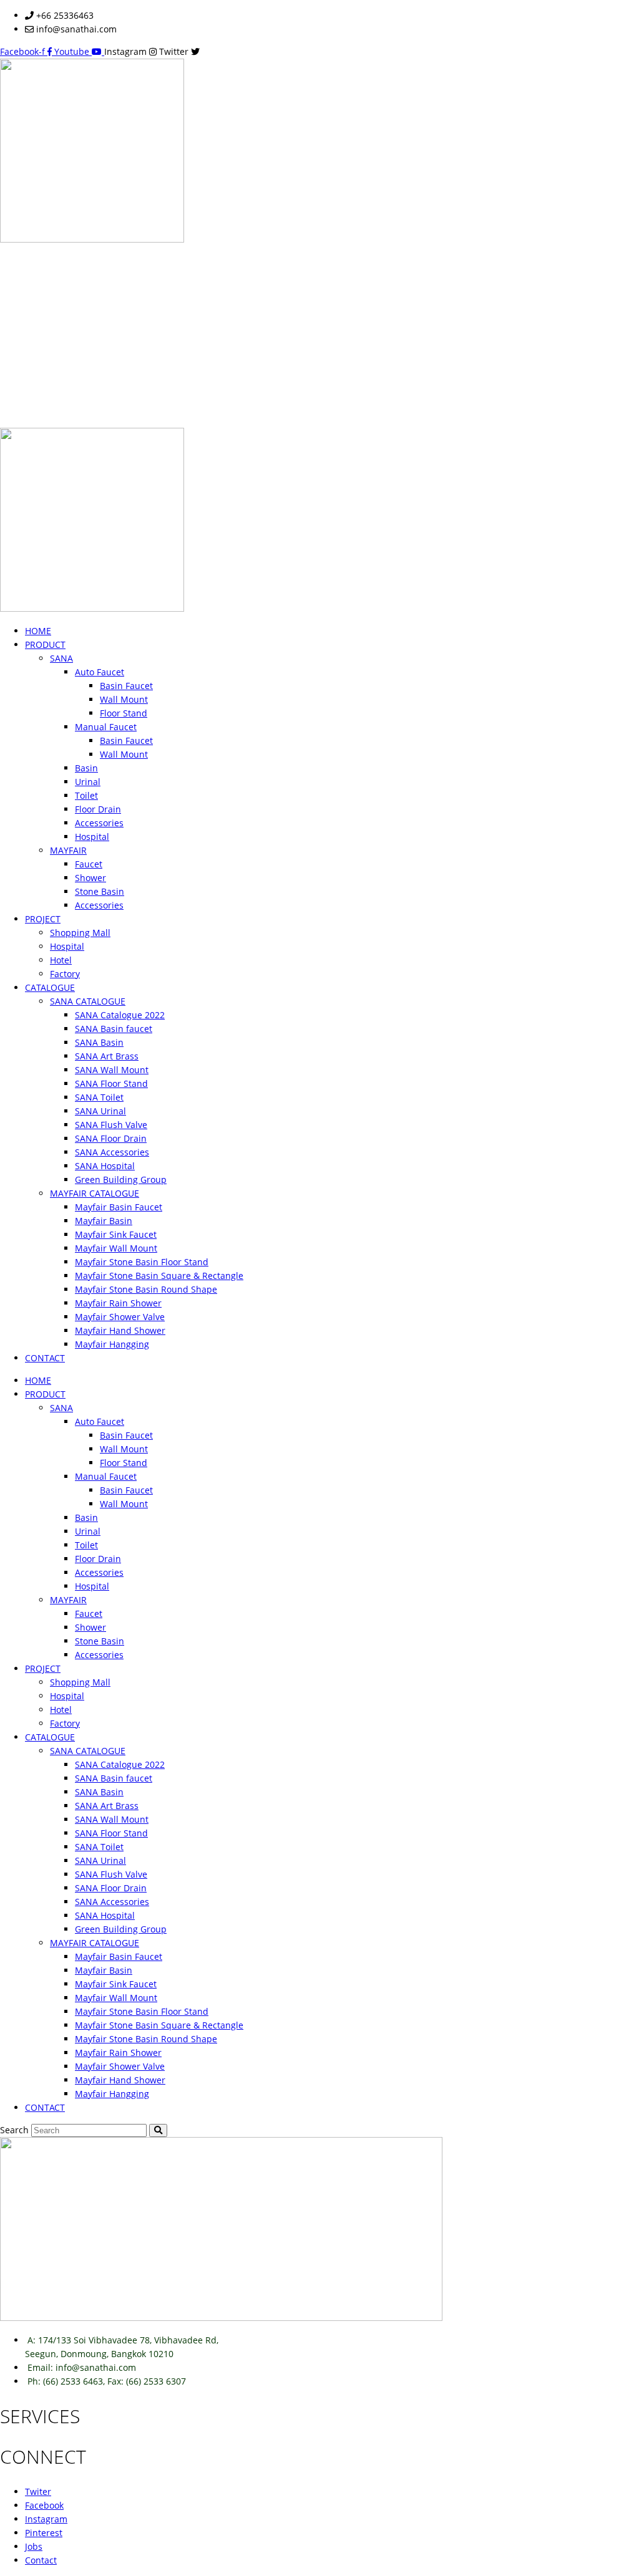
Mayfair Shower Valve (120, 1317)
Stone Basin (100, 891)
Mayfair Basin (104, 1221)
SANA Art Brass (107, 1056)
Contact (41, 2560)
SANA (61, 658)
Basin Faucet (126, 686)
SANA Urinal (100, 1111)
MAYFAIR (68, 850)
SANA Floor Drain (111, 1138)
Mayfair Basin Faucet (119, 1207)
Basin (86, 768)
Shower (90, 878)
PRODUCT (45, 644)
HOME (38, 631)
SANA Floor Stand (111, 1083)
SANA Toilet (99, 1097)
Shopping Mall (80, 933)
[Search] (158, 2130)
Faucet (89, 864)
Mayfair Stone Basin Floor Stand (142, 1262)
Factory (65, 974)
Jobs (34, 2546)
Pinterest (44, 2533)
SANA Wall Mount (112, 1070)
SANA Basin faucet (114, 1029)
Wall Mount (124, 699)
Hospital (92, 837)
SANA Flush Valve (111, 1125)
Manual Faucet (106, 727)
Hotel (61, 960)
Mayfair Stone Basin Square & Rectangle (159, 1276)
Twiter (38, 2492)
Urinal (88, 782)
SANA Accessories (112, 1152)
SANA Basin (99, 1042)
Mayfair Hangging (112, 1344)
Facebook (44, 2505)
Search (14, 2130)
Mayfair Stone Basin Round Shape (146, 1289)
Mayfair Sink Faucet (116, 1234)
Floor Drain (98, 809)
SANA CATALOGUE (88, 1001)
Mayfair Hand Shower (120, 1330)
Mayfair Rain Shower (118, 1303)
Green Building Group (121, 1179)
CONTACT (45, 1358)
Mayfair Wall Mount (116, 1248)
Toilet (86, 795)
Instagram (46, 2519)
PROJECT (43, 919)
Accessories (99, 823)
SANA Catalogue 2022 (120, 1015)
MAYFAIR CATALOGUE (95, 1193)
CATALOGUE (50, 987)
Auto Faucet (100, 672)
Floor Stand (124, 713)
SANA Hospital (105, 1166)
